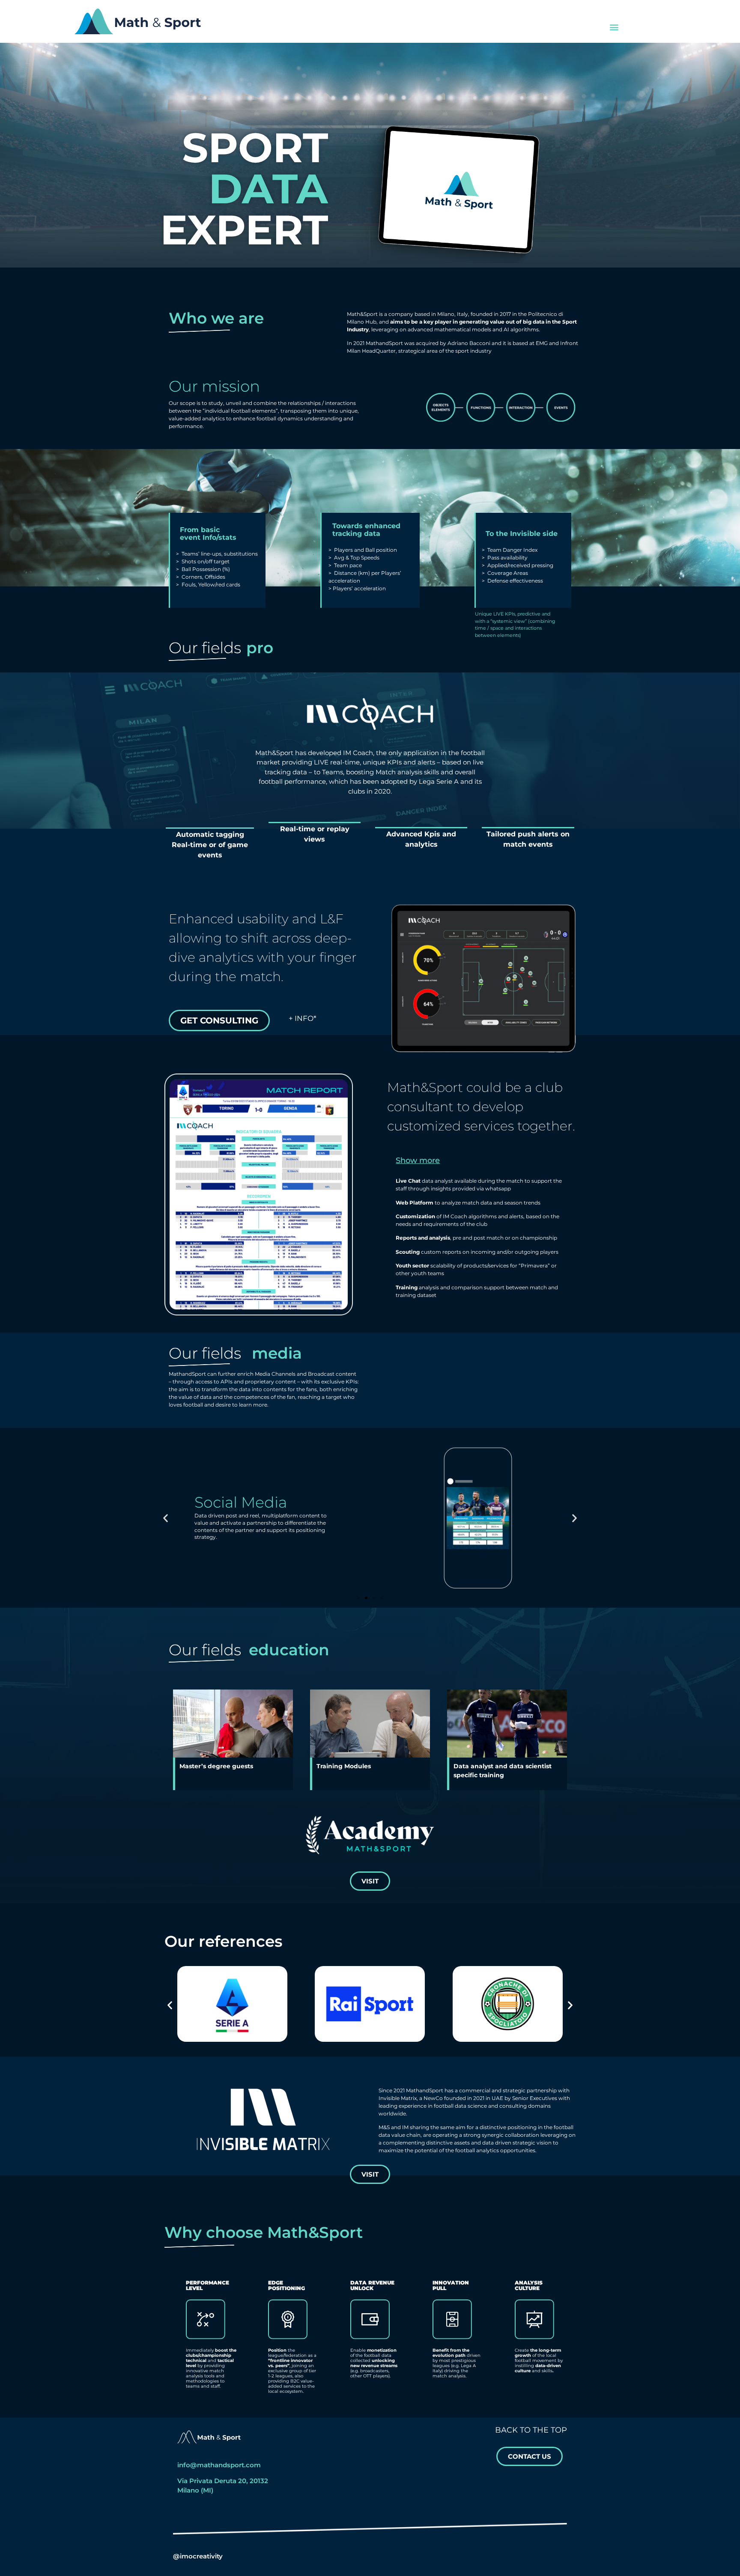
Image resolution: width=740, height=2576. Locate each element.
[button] (614, 27)
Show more (418, 1160)
